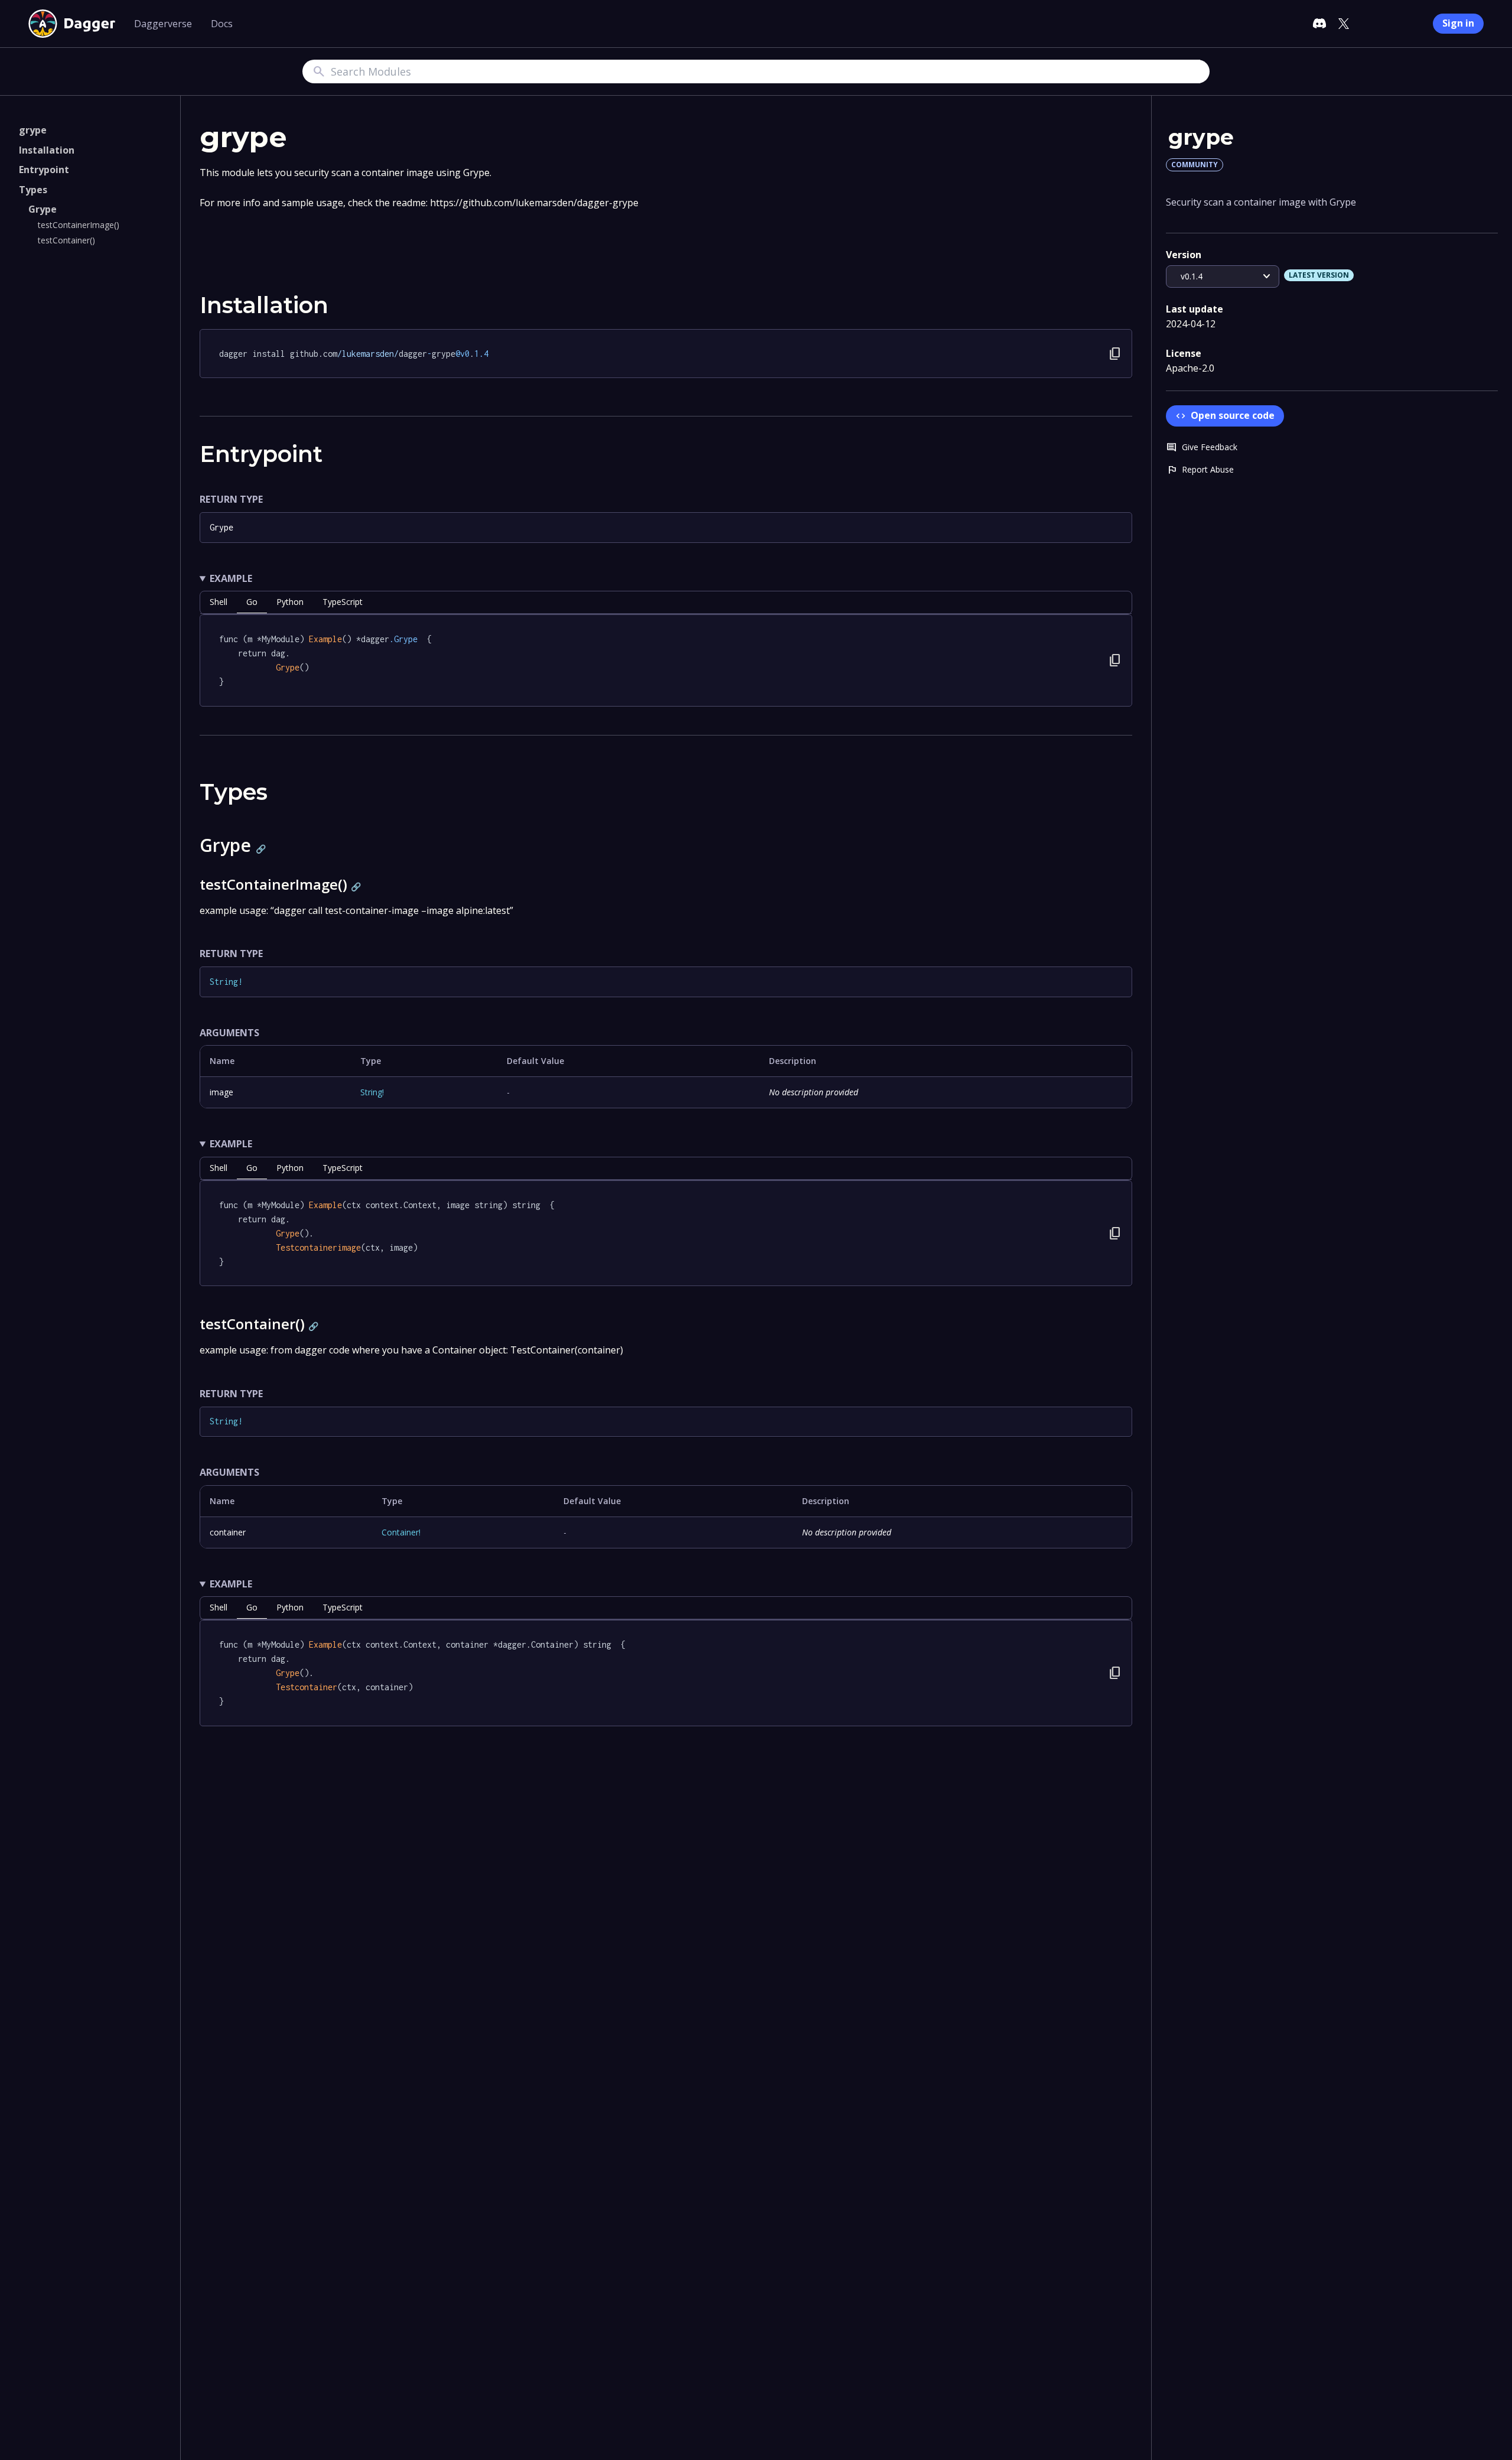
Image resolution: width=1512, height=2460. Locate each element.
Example (231, 578)
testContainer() (66, 240)
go (252, 602)
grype (33, 130)
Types (33, 190)
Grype (43, 209)
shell (219, 602)
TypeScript (343, 602)
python (290, 602)
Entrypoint (44, 170)
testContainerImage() (79, 225)
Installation (47, 150)
